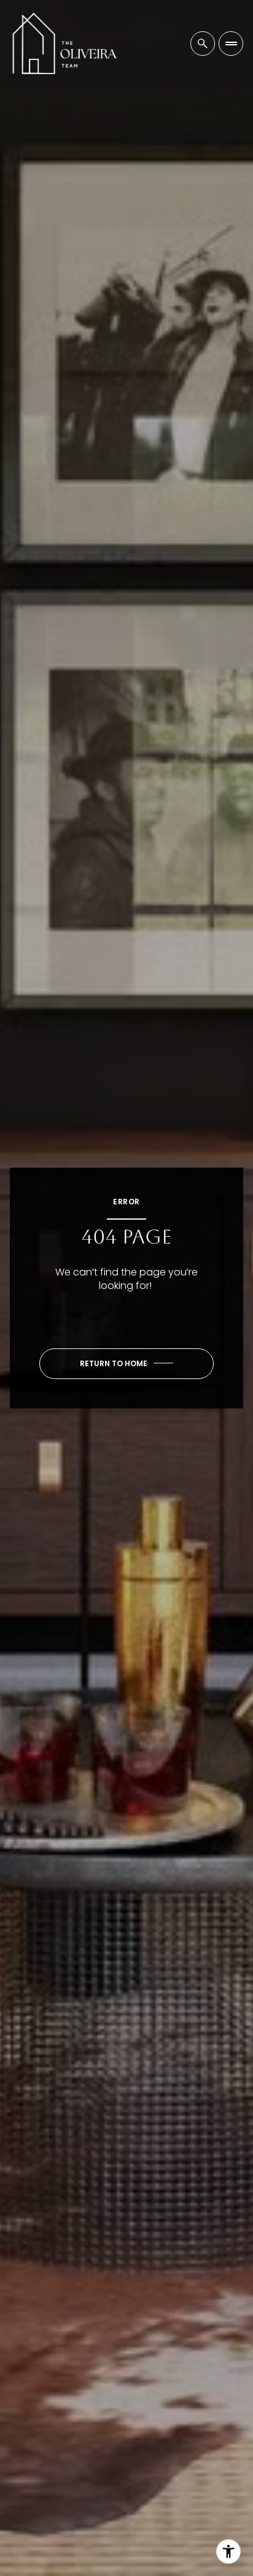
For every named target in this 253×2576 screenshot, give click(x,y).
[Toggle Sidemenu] (231, 44)
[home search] (203, 44)
